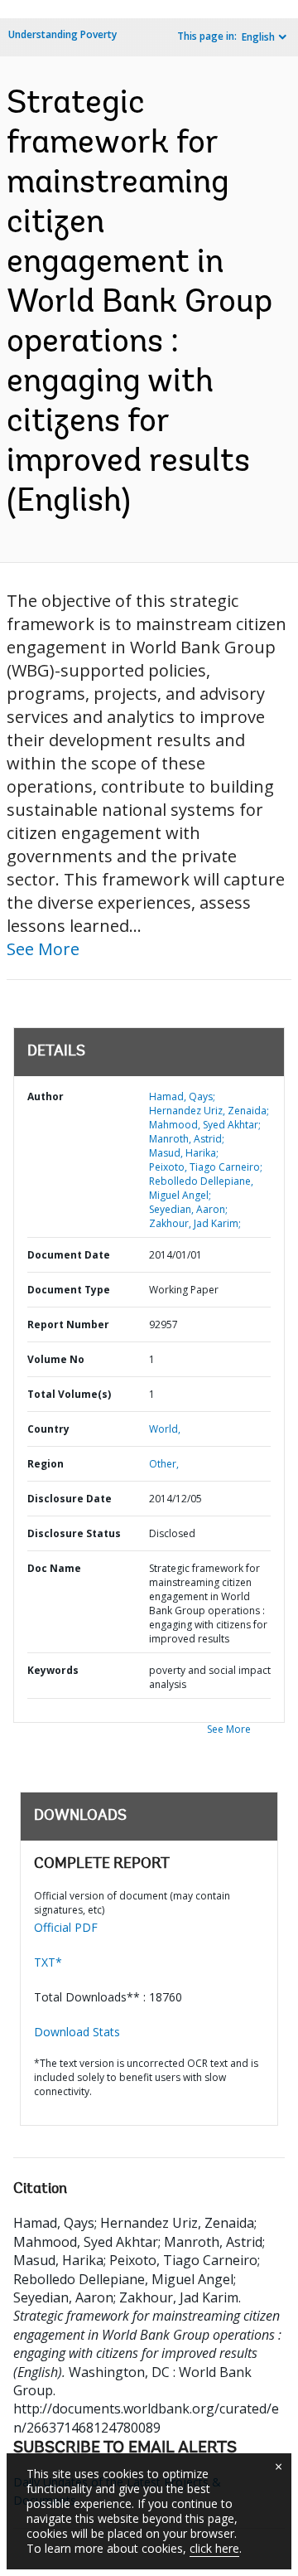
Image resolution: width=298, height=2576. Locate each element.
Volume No (56, 1359)
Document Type (69, 1290)
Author (46, 1096)
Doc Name (54, 1568)
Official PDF (66, 1927)
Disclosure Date (70, 1499)
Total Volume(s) (69, 1394)
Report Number (68, 1324)
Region (46, 1464)
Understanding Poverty (62, 34)
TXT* (48, 1962)
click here (214, 2548)
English (258, 37)
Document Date (69, 1255)
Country (48, 1429)
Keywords (53, 1670)
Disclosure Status (74, 1533)
